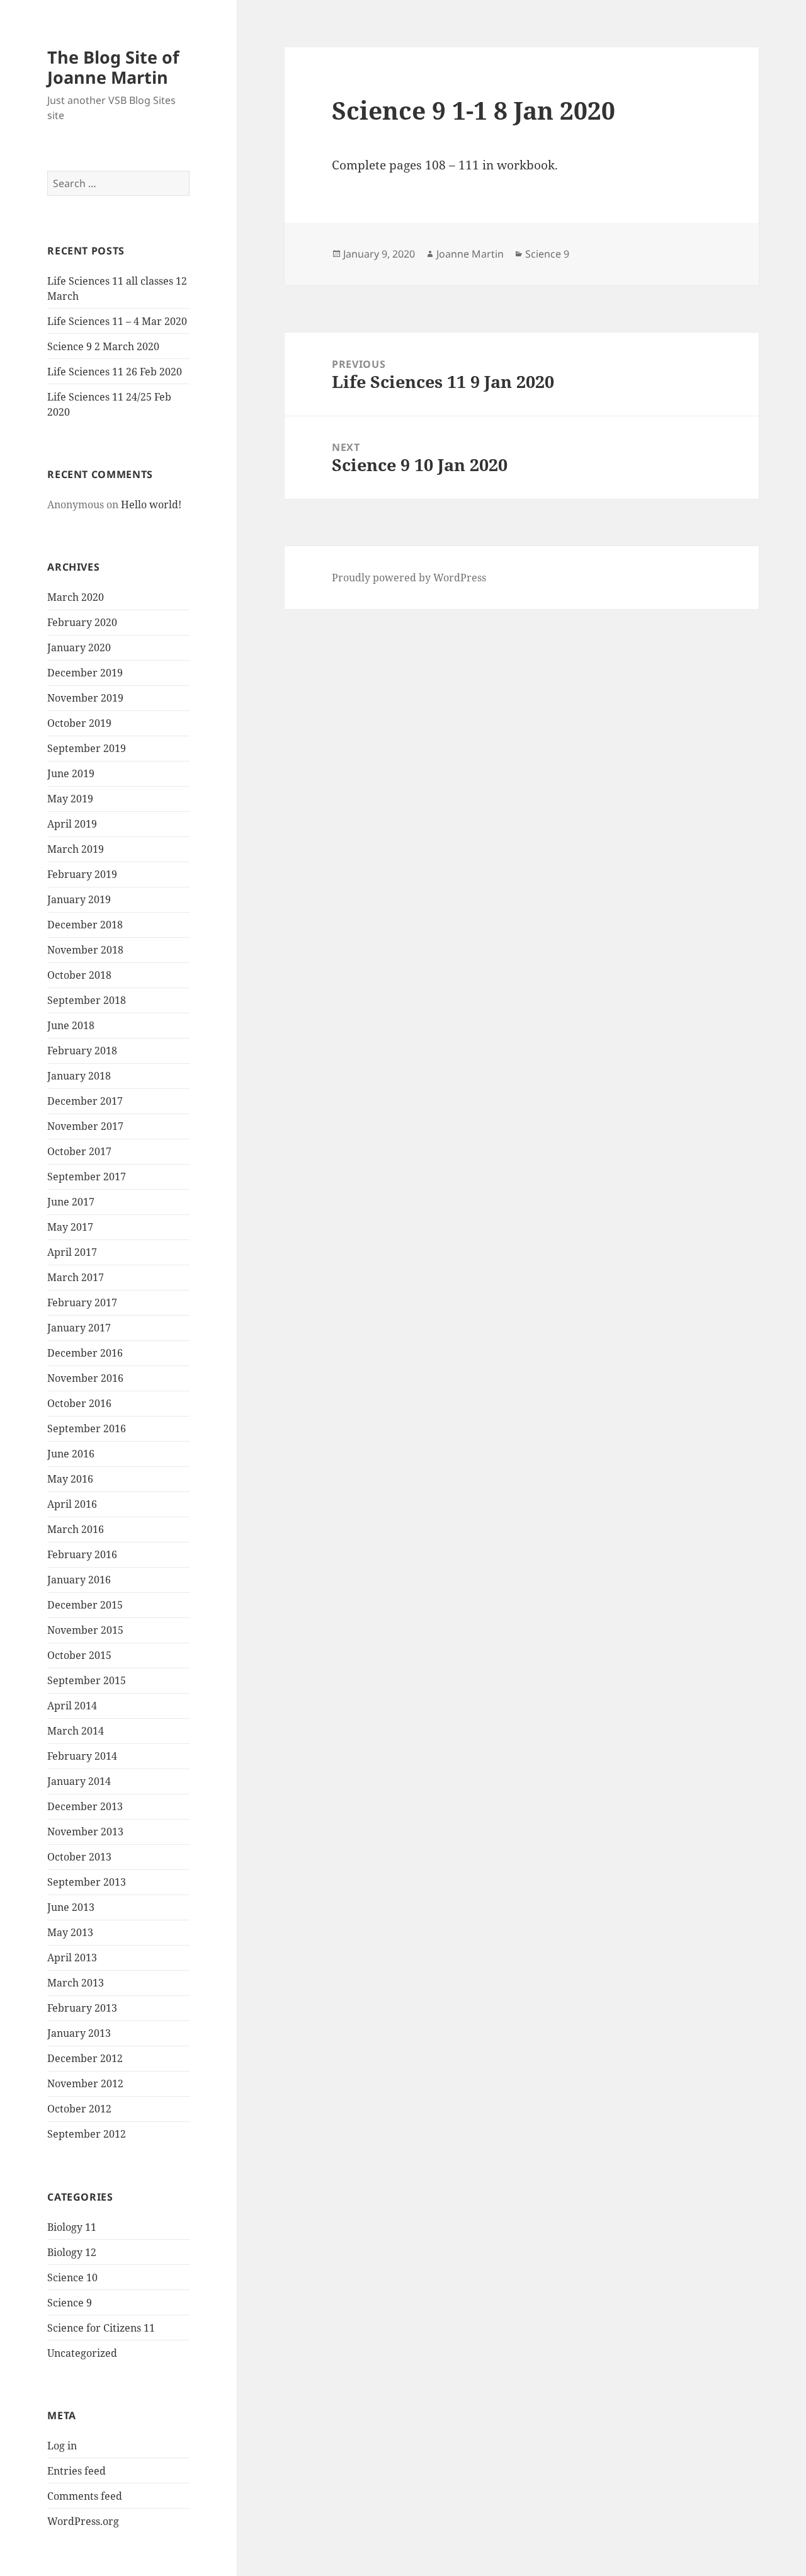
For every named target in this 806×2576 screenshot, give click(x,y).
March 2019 (76, 849)
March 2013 (76, 1983)
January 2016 (79, 1580)
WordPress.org (83, 2521)
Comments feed (85, 2496)
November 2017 (85, 1126)
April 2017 (72, 1252)
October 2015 (79, 1655)
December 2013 (85, 1806)
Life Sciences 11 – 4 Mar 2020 (117, 321)
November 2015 (85, 1630)
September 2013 (87, 1882)
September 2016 (87, 1428)
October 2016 (79, 1403)
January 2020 (79, 647)
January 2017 (79, 1328)
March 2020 (76, 597)
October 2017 (79, 1151)
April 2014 (72, 1706)
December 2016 (85, 1353)
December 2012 (85, 2058)
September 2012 (87, 2134)
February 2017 (82, 1302)
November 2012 (85, 2083)
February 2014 (82, 1756)
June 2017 (71, 1202)
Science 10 (72, 2277)
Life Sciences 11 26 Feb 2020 (115, 372)
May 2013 (70, 1932)
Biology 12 (72, 2252)
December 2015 (85, 1605)
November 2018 (85, 950)
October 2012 (79, 2109)
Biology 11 (72, 2227)
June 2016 (71, 1454)
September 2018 (87, 1000)
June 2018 (71, 1025)
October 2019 (79, 723)
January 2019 (79, 899)
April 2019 (72, 824)
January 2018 (79, 1076)
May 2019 (70, 799)
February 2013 (82, 2008)
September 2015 (87, 1680)
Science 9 (70, 2303)
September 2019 (87, 748)
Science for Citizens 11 (101, 2328)
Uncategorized (82, 2353)
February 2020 (82, 622)
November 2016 (85, 1378)
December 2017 (85, 1101)
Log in (62, 2446)
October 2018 (79, 975)
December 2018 (85, 925)
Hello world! (151, 504)
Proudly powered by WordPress (409, 578)
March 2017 (76, 1277)
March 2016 (76, 1529)
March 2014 (76, 1731)
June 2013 (71, 1907)
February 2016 (82, 1554)
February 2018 (82, 1051)
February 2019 (82, 874)
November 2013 (85, 1832)
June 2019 (71, 773)
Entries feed (77, 2471)
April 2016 (72, 1504)
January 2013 (79, 2033)
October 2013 (79, 1857)
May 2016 (70, 1479)
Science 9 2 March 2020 (103, 346)
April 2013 (72, 1958)
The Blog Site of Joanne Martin (113, 67)
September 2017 (87, 1177)
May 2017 (70, 1227)
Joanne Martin (470, 254)
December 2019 (85, 673)
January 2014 (79, 1781)
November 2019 (85, 698)
